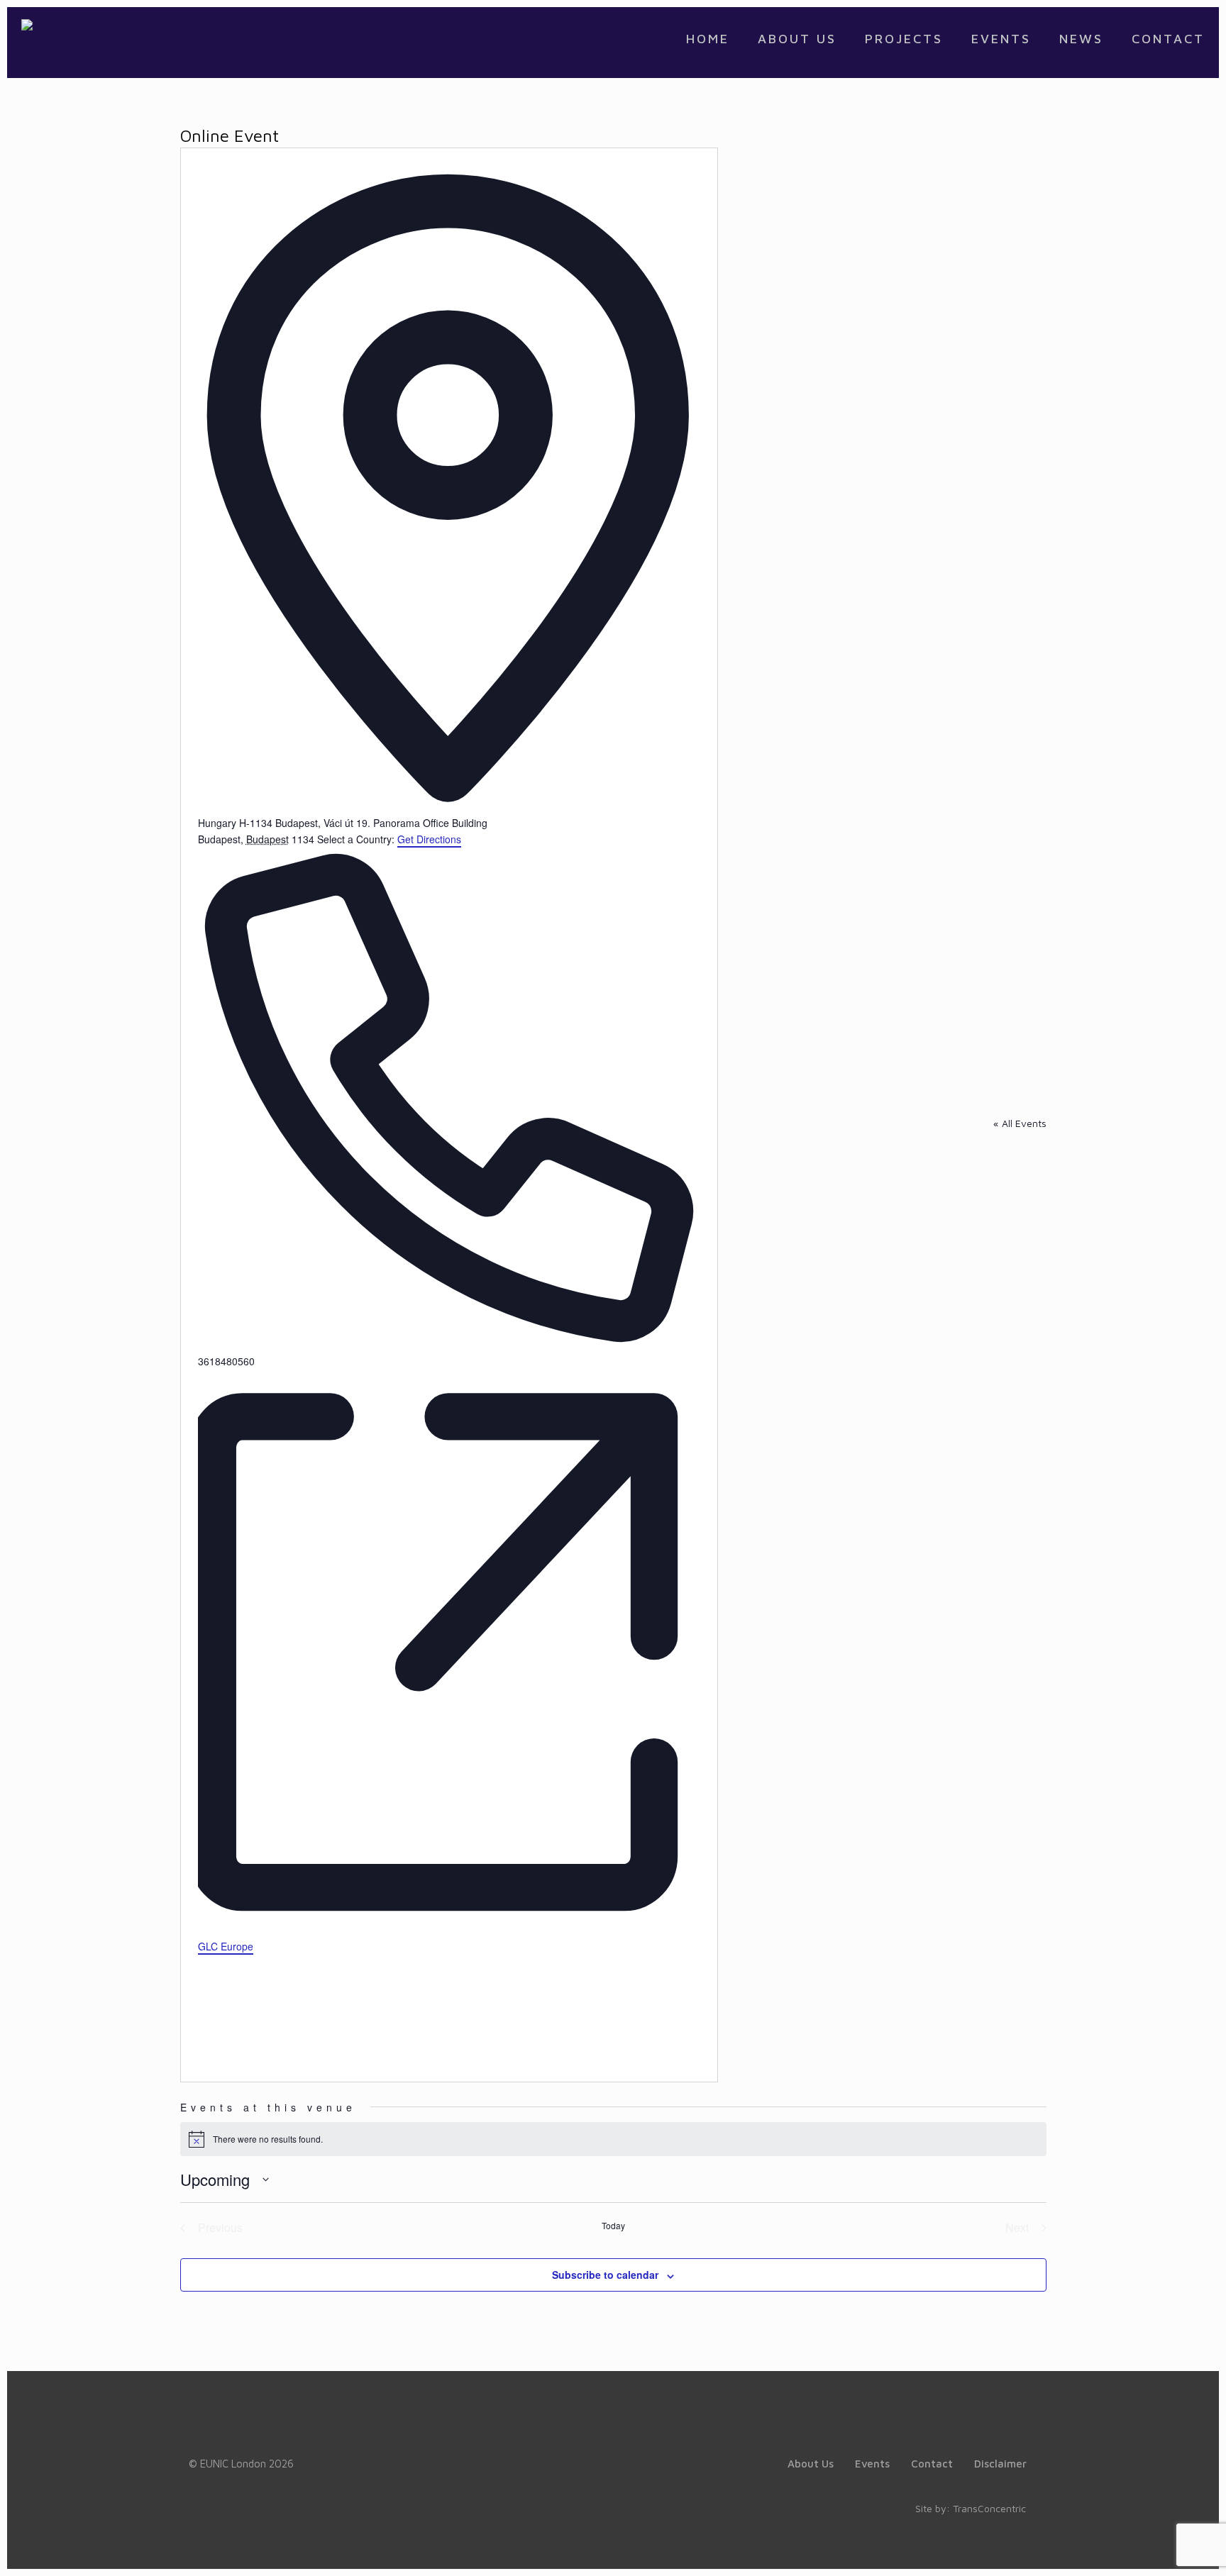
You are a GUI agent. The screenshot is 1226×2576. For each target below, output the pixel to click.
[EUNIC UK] (81, 39)
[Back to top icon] (1158, 2547)
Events (872, 2464)
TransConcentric (989, 2508)
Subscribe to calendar (605, 2275)
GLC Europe (226, 1946)
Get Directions (429, 839)
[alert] (613, 2139)
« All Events (1020, 1123)
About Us (811, 2464)
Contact (932, 2464)
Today (613, 2226)
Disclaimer (1000, 2464)
